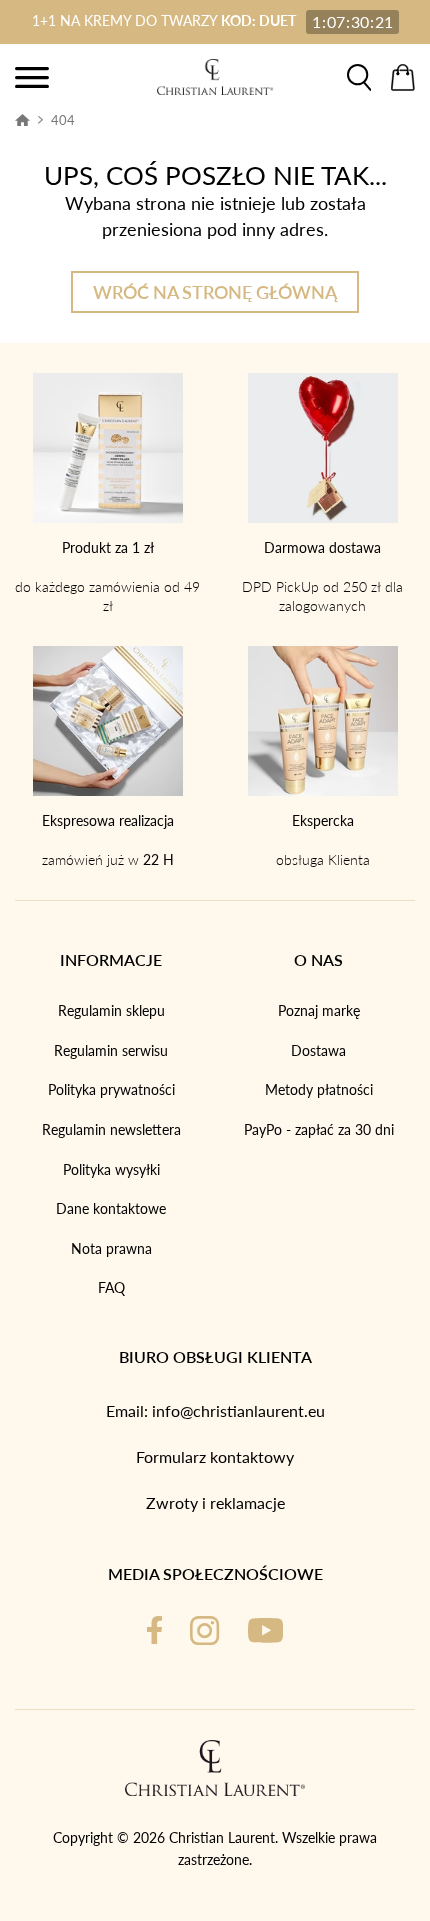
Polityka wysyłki (111, 1169)
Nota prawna (111, 1248)
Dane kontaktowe (111, 1208)
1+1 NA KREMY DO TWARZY (164, 20)
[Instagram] (204, 1630)
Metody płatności (319, 1089)
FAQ (111, 1287)
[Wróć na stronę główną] (215, 77)
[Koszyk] (403, 77)
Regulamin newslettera (111, 1129)
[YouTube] (265, 1630)
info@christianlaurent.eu (238, 1410)
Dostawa (318, 1050)
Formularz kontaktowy (215, 1456)
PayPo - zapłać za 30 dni (319, 1129)
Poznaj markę (319, 1010)
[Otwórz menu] (32, 77)
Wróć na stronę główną (215, 291)
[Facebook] (154, 1630)
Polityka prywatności (111, 1089)
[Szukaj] (359, 77)
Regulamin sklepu (111, 1010)
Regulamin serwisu (111, 1050)
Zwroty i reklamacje (215, 1502)
